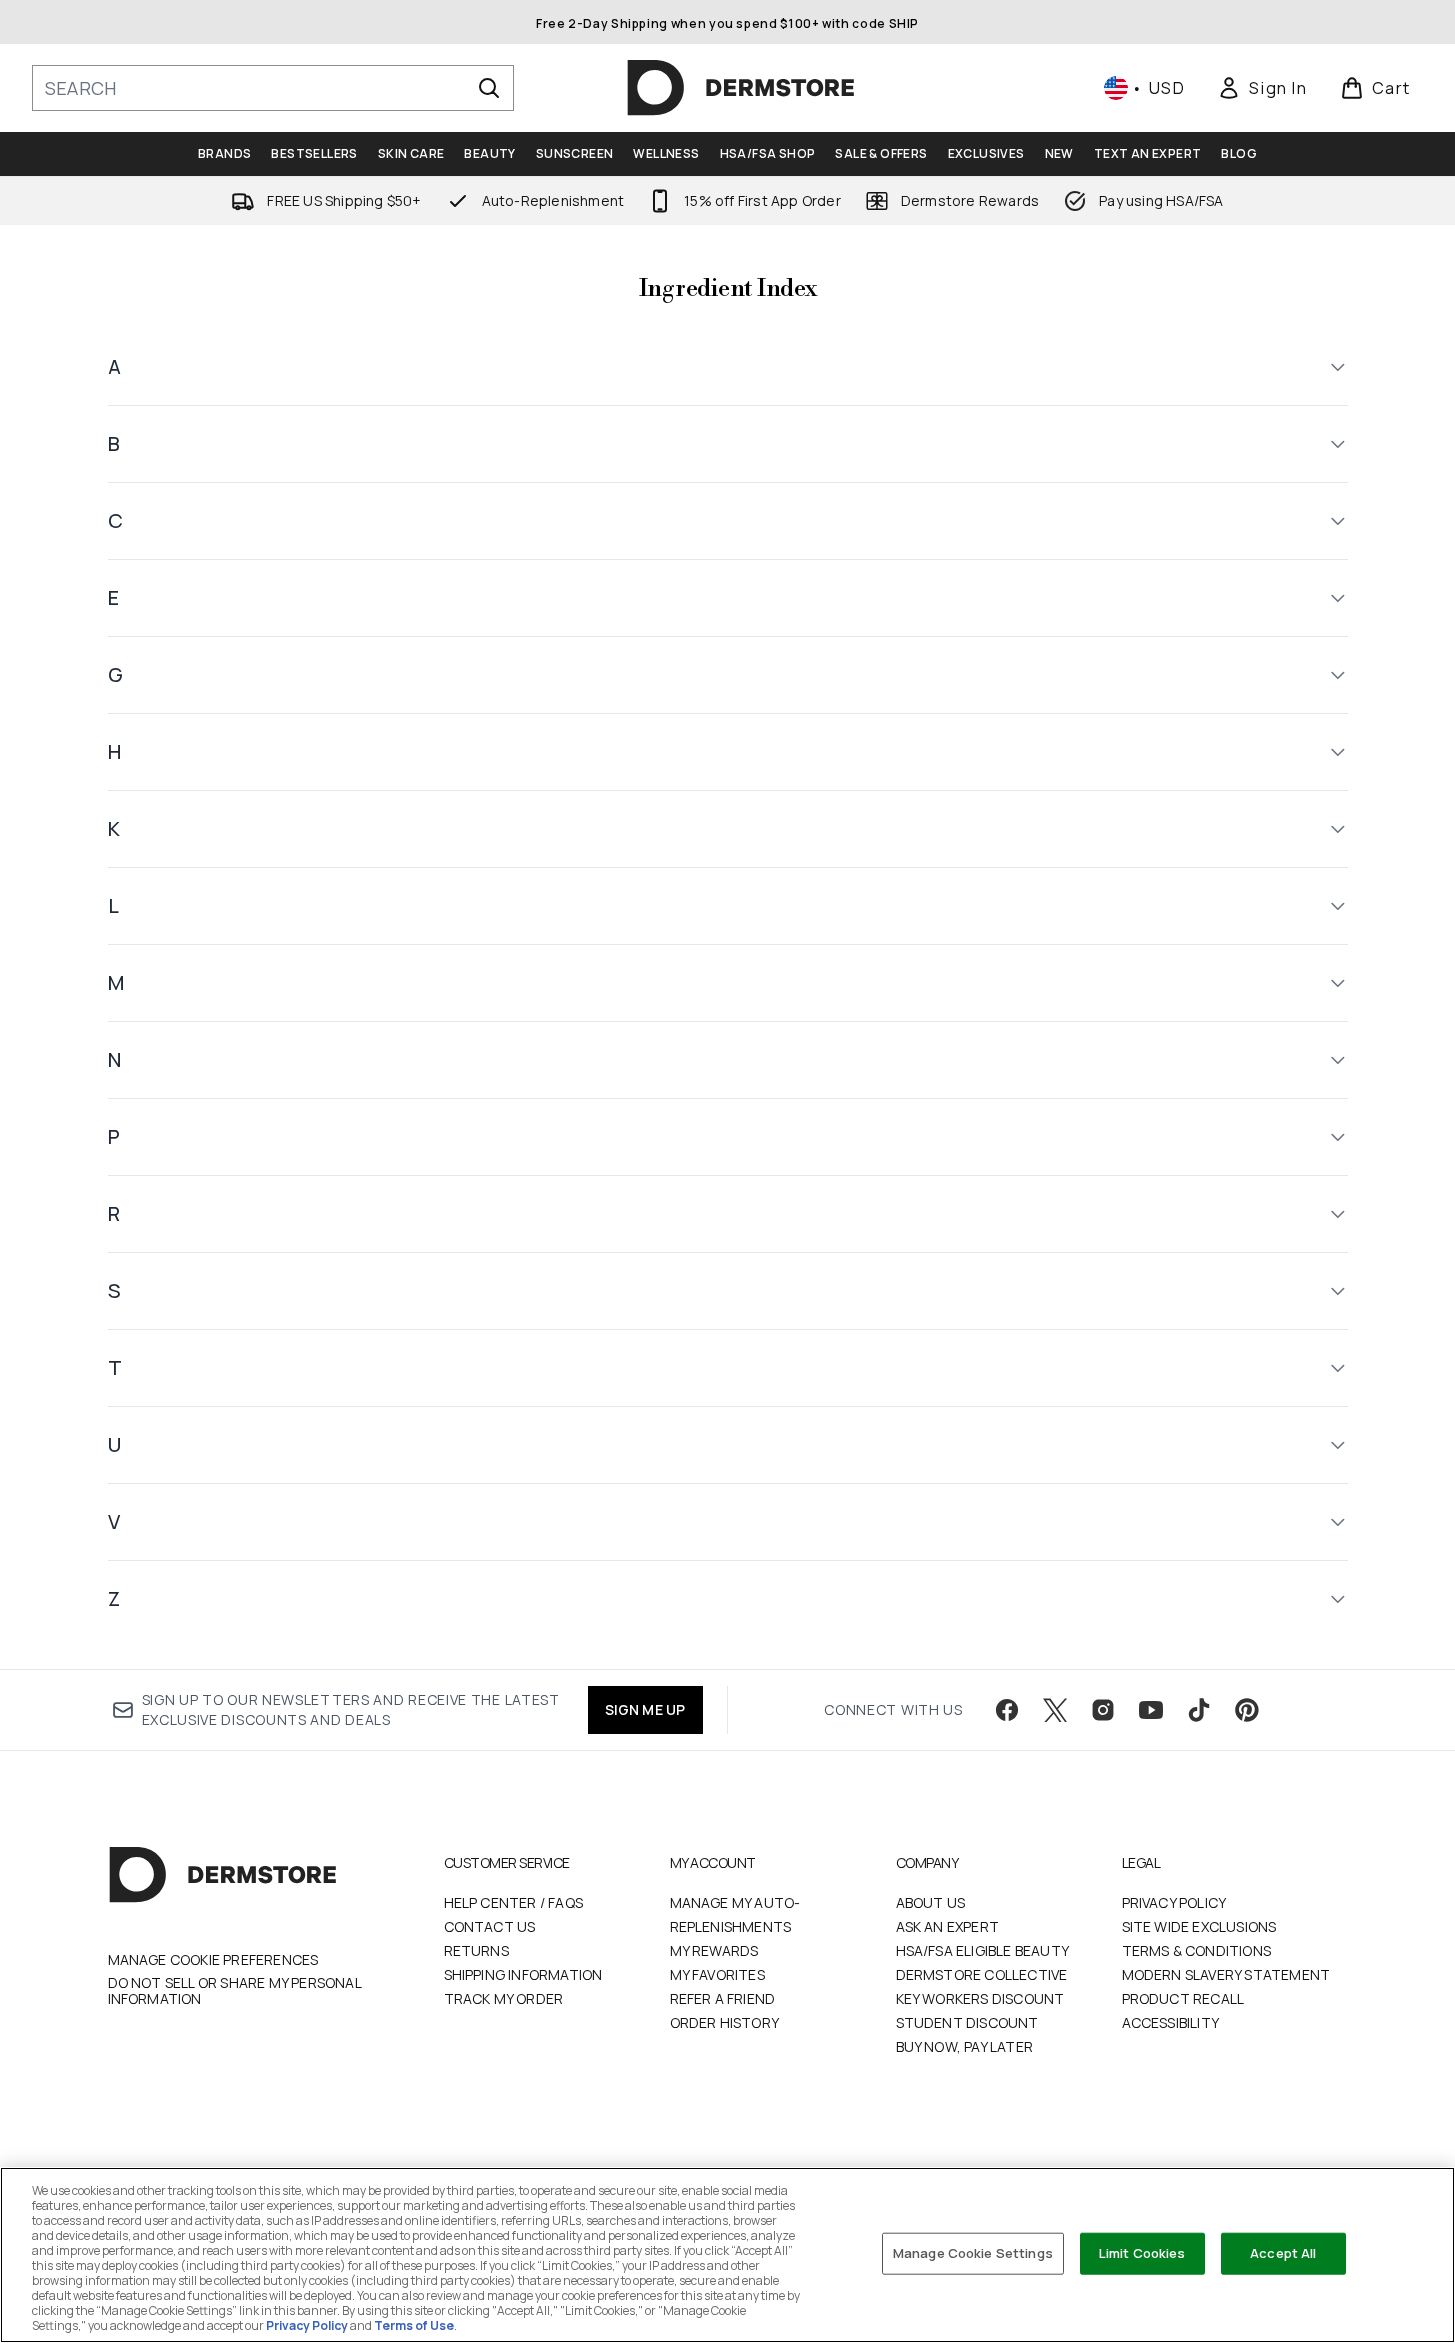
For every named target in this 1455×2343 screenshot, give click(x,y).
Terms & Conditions (1197, 1950)
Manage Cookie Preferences (213, 1960)
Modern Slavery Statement (1226, 1974)
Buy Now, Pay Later (965, 2046)
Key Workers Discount (980, 1998)
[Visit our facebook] (1007, 1710)
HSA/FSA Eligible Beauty (983, 1950)
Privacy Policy (1174, 1902)
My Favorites (717, 1974)
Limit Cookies (1142, 2253)
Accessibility (1171, 2022)
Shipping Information (523, 1974)
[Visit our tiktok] (1199, 1710)
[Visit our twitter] (1055, 1710)
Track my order (504, 1998)
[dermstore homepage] (741, 88)
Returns (476, 1950)
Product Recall (1183, 1998)
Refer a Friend (723, 1998)
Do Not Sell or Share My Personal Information (234, 1991)
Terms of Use (414, 2325)
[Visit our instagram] (1103, 1710)
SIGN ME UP (645, 1709)
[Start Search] (489, 88)
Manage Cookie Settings (973, 2253)
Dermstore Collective (982, 1974)
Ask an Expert (948, 1926)
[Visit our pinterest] (1247, 1710)
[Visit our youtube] (1151, 1710)
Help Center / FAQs (514, 1902)
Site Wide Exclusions (1199, 1926)
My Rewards (714, 1950)
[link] (1262, 88)
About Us (931, 1902)
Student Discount (967, 2022)
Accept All (1283, 2253)
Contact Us (490, 1926)
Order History (725, 2022)
